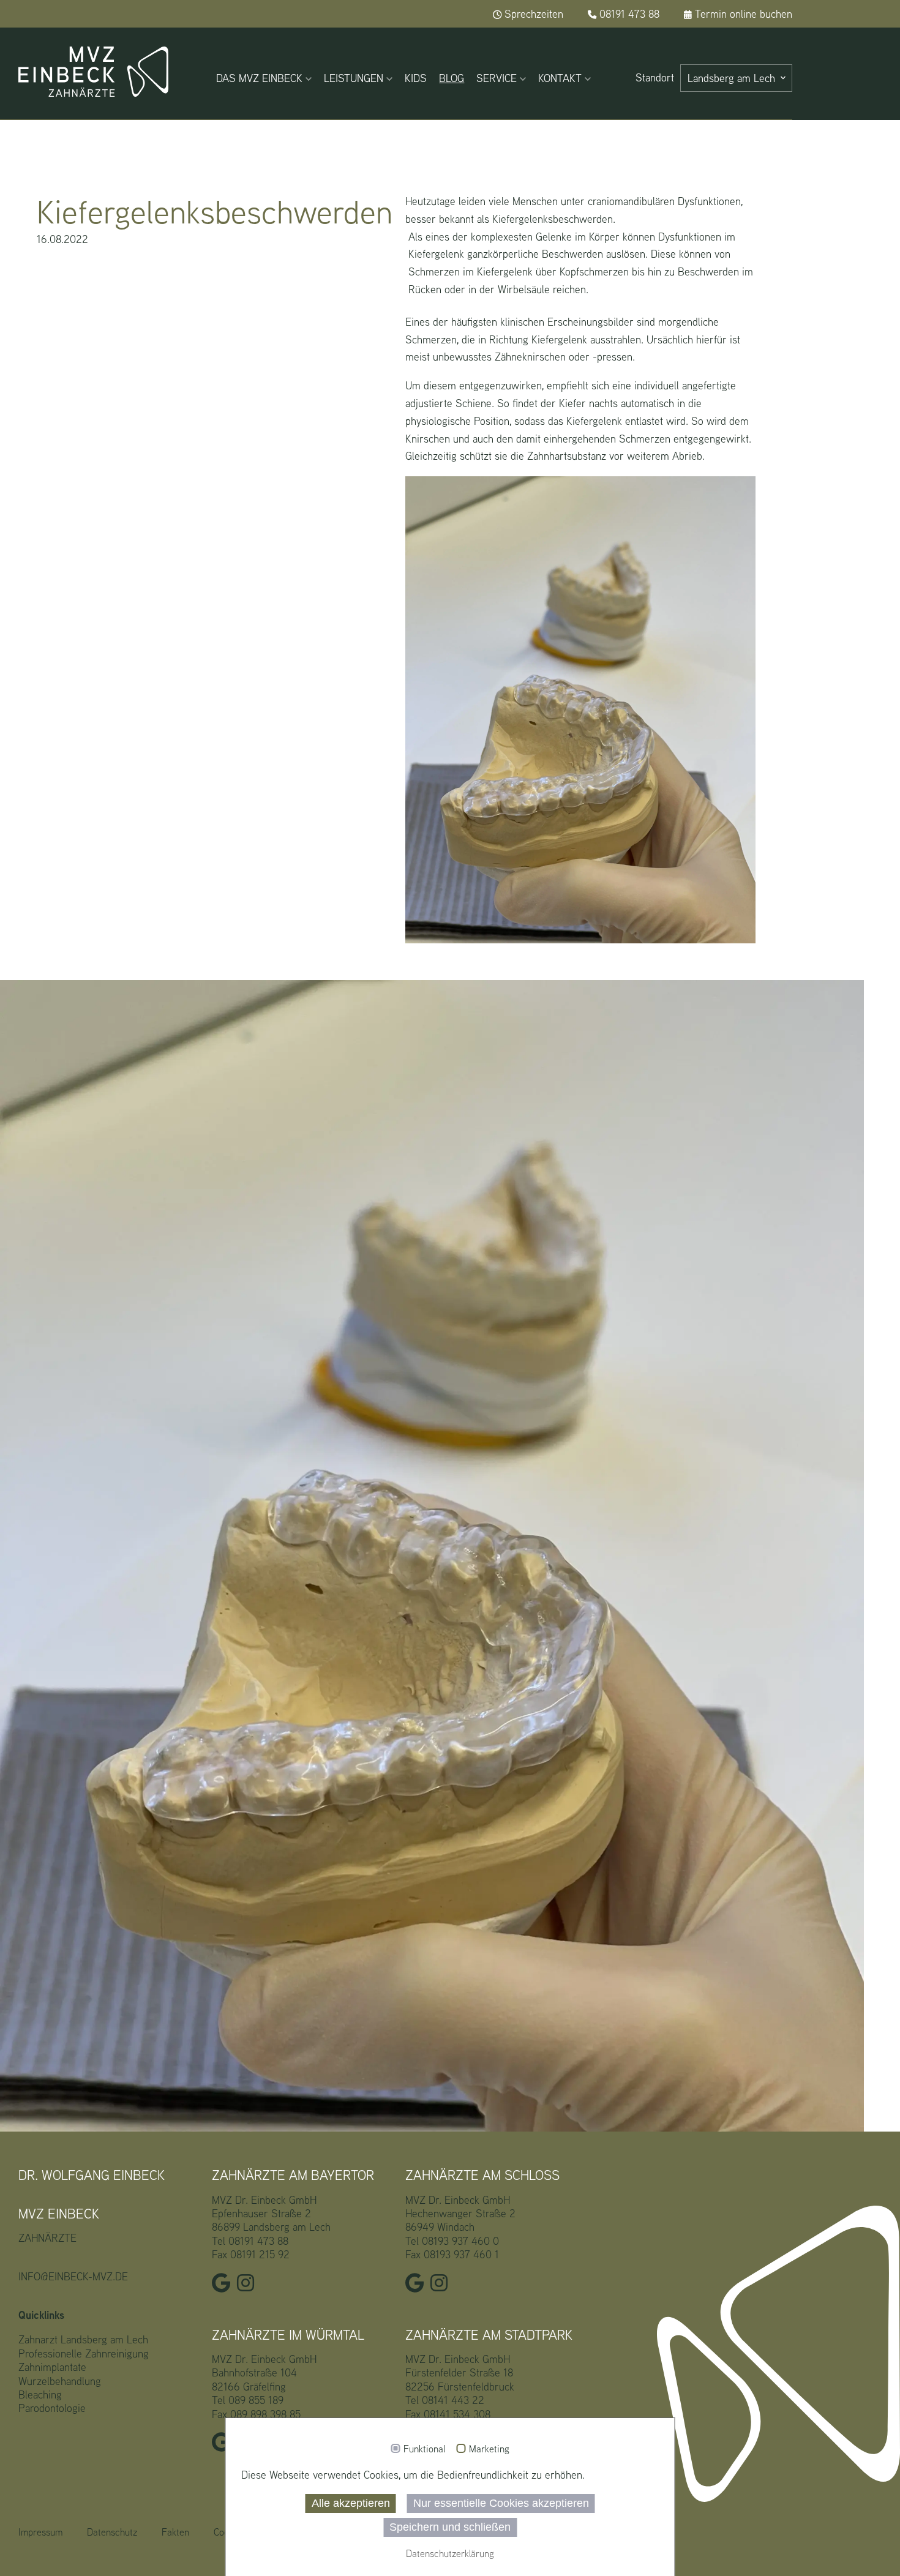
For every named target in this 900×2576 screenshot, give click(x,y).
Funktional (424, 2449)
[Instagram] (249, 2286)
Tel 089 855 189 (248, 2400)
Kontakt (560, 78)
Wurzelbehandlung (60, 2381)
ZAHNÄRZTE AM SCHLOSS (482, 2175)
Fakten (175, 2532)
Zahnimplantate (52, 2367)
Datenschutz (112, 2532)
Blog (452, 78)
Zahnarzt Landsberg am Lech (83, 2339)
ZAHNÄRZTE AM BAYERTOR (293, 2175)
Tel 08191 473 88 (250, 2241)
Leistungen (354, 78)
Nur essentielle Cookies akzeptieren (501, 2503)
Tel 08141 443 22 (445, 2400)
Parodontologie (52, 2408)
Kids (416, 78)
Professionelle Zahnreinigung (84, 2353)
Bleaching (40, 2394)
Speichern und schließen (450, 2527)
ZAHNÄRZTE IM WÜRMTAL (288, 2335)
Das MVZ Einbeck (259, 78)
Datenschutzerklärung (450, 2554)
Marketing (489, 2449)
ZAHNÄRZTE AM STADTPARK (489, 2335)
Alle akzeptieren (351, 2503)
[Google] (224, 2286)
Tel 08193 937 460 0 (452, 2241)
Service (497, 78)
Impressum (40, 2532)
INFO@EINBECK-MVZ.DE (73, 2276)
